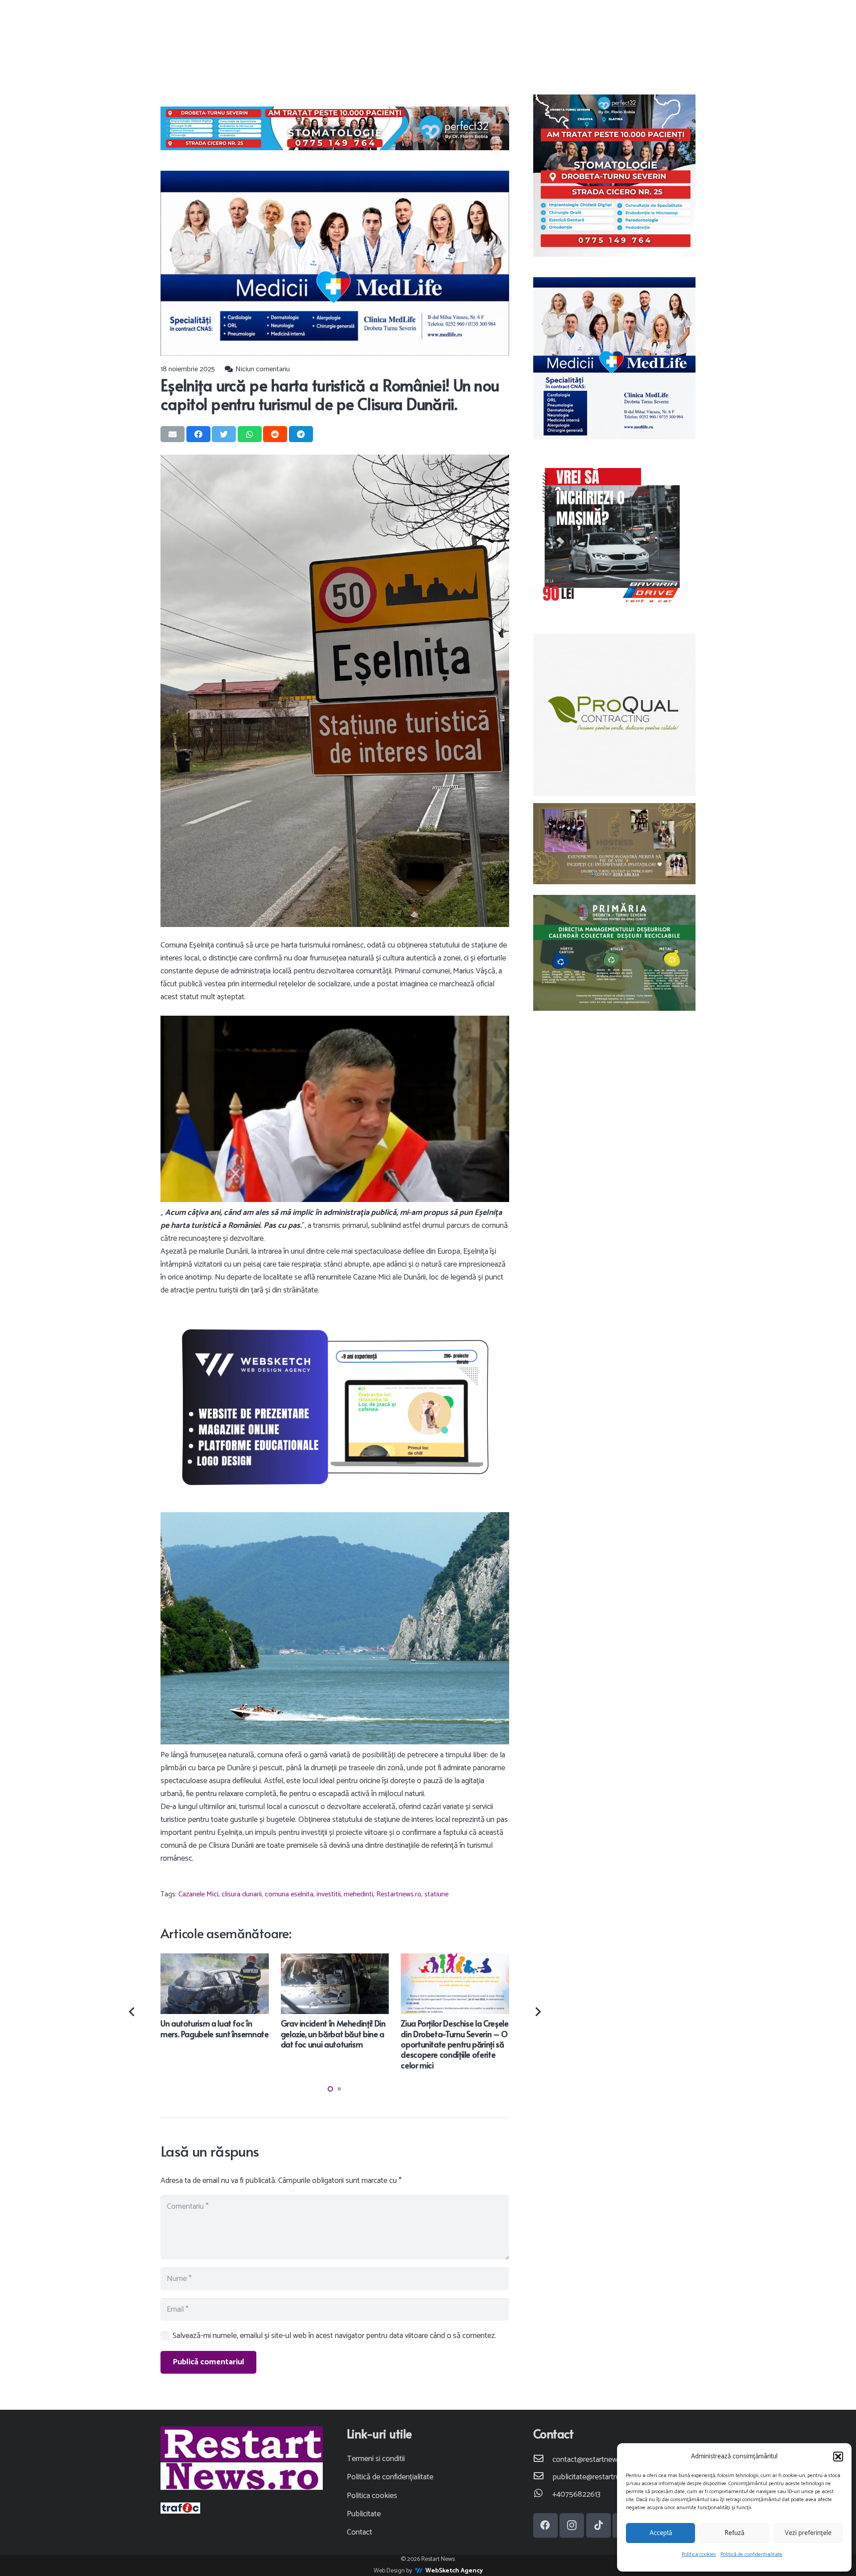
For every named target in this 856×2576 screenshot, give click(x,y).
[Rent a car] (614, 536)
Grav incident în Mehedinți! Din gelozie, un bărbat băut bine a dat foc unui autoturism (333, 2034)
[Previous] (133, 2012)
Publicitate (364, 2514)
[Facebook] (545, 2525)
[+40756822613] (543, 2495)
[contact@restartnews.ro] (543, 2460)
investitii (329, 1894)
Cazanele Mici (198, 1894)
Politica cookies (699, 2554)
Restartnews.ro (399, 1894)
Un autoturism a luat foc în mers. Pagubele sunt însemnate (215, 2028)
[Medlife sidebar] (614, 358)
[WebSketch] (335, 1407)
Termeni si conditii (376, 2459)
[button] (838, 2457)
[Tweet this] (224, 434)
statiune (436, 1894)
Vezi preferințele (808, 2533)
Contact (360, 2532)
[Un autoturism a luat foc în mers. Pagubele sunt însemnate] (215, 1960)
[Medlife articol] (335, 263)
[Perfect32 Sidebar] (614, 176)
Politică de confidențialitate (751, 2554)
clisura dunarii (242, 1894)
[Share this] (198, 434)
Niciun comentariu (263, 369)
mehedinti (358, 1894)
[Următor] (537, 2012)
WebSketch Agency (454, 2571)
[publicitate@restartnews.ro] (543, 2477)
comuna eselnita (289, 1894)
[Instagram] (572, 2525)
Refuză (734, 2533)
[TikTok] (599, 2525)
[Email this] (173, 434)
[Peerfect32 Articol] (335, 128)
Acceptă (661, 2533)
